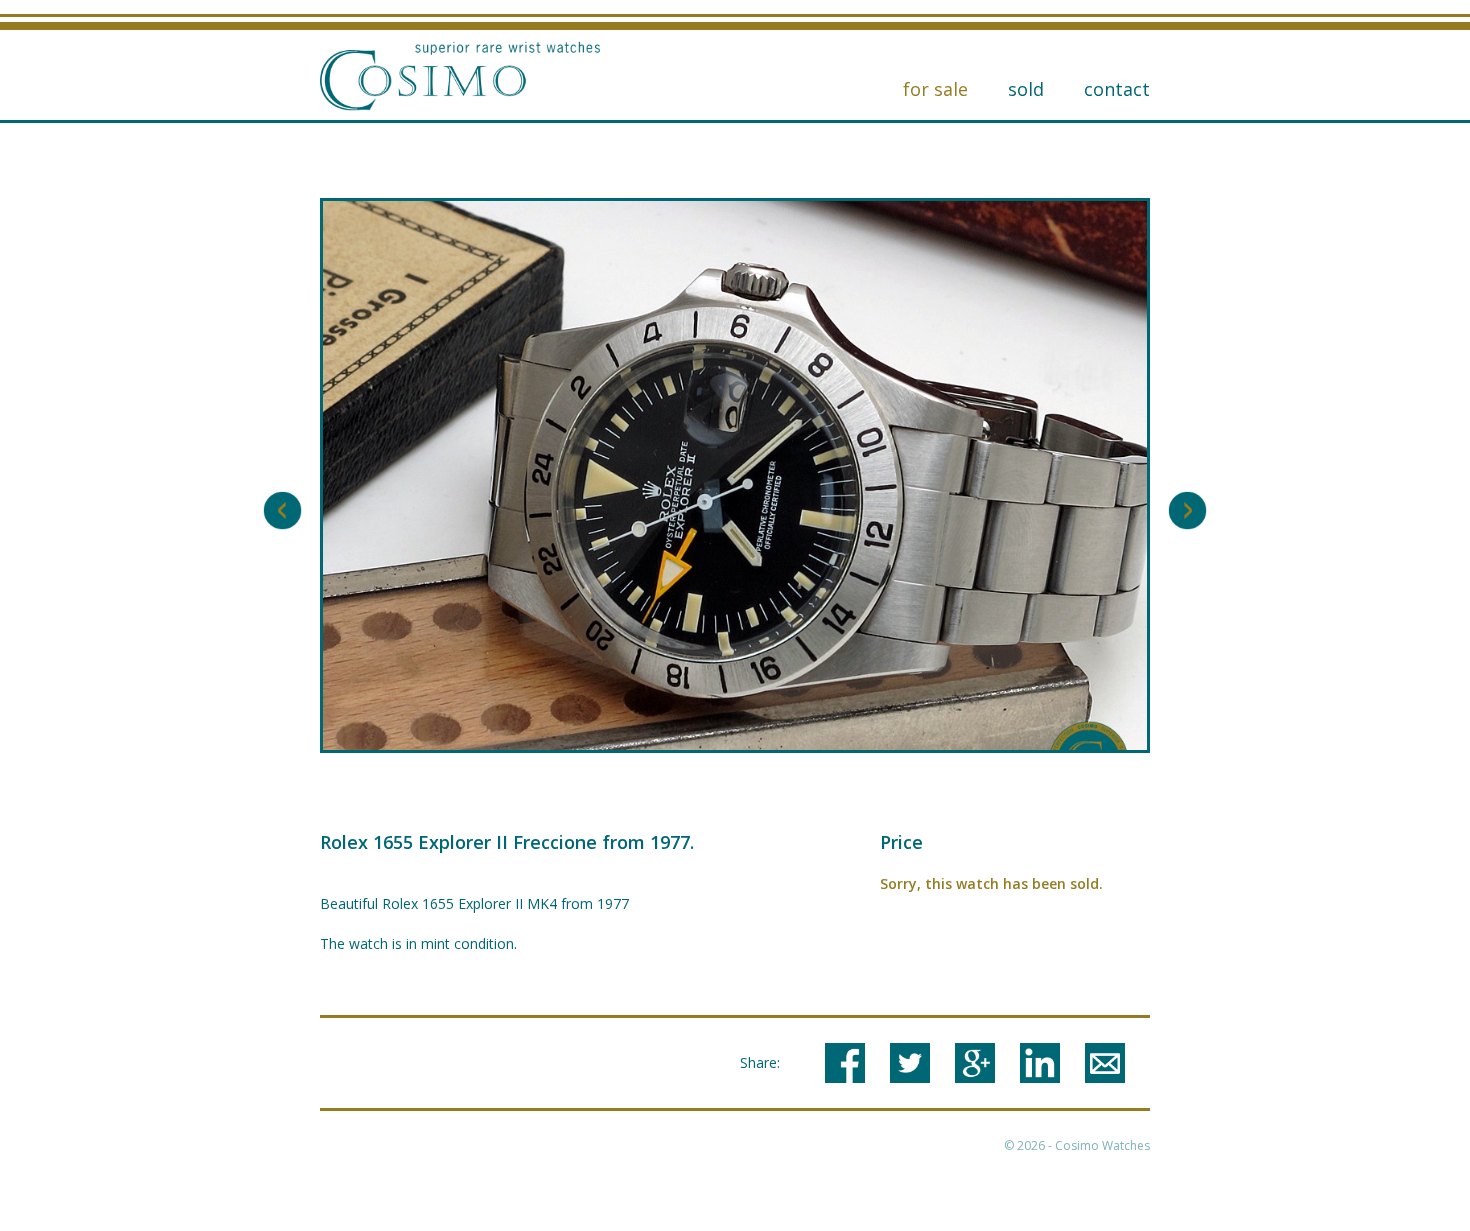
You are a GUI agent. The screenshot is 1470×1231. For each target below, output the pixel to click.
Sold (1026, 89)
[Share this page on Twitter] (910, 1063)
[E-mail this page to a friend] (1105, 1063)
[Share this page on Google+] (975, 1063)
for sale (935, 89)
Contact (1117, 89)
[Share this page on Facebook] (845, 1063)
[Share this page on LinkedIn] (1040, 1063)
